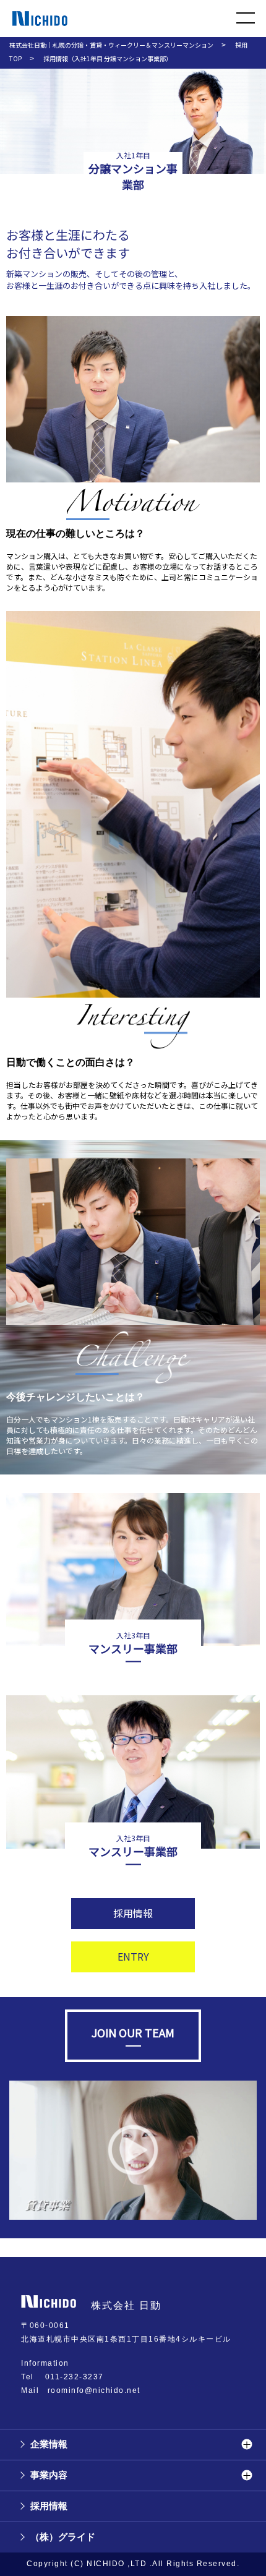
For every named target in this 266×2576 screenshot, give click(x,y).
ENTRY (133, 1956)
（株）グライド (63, 2537)
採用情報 (133, 1913)
